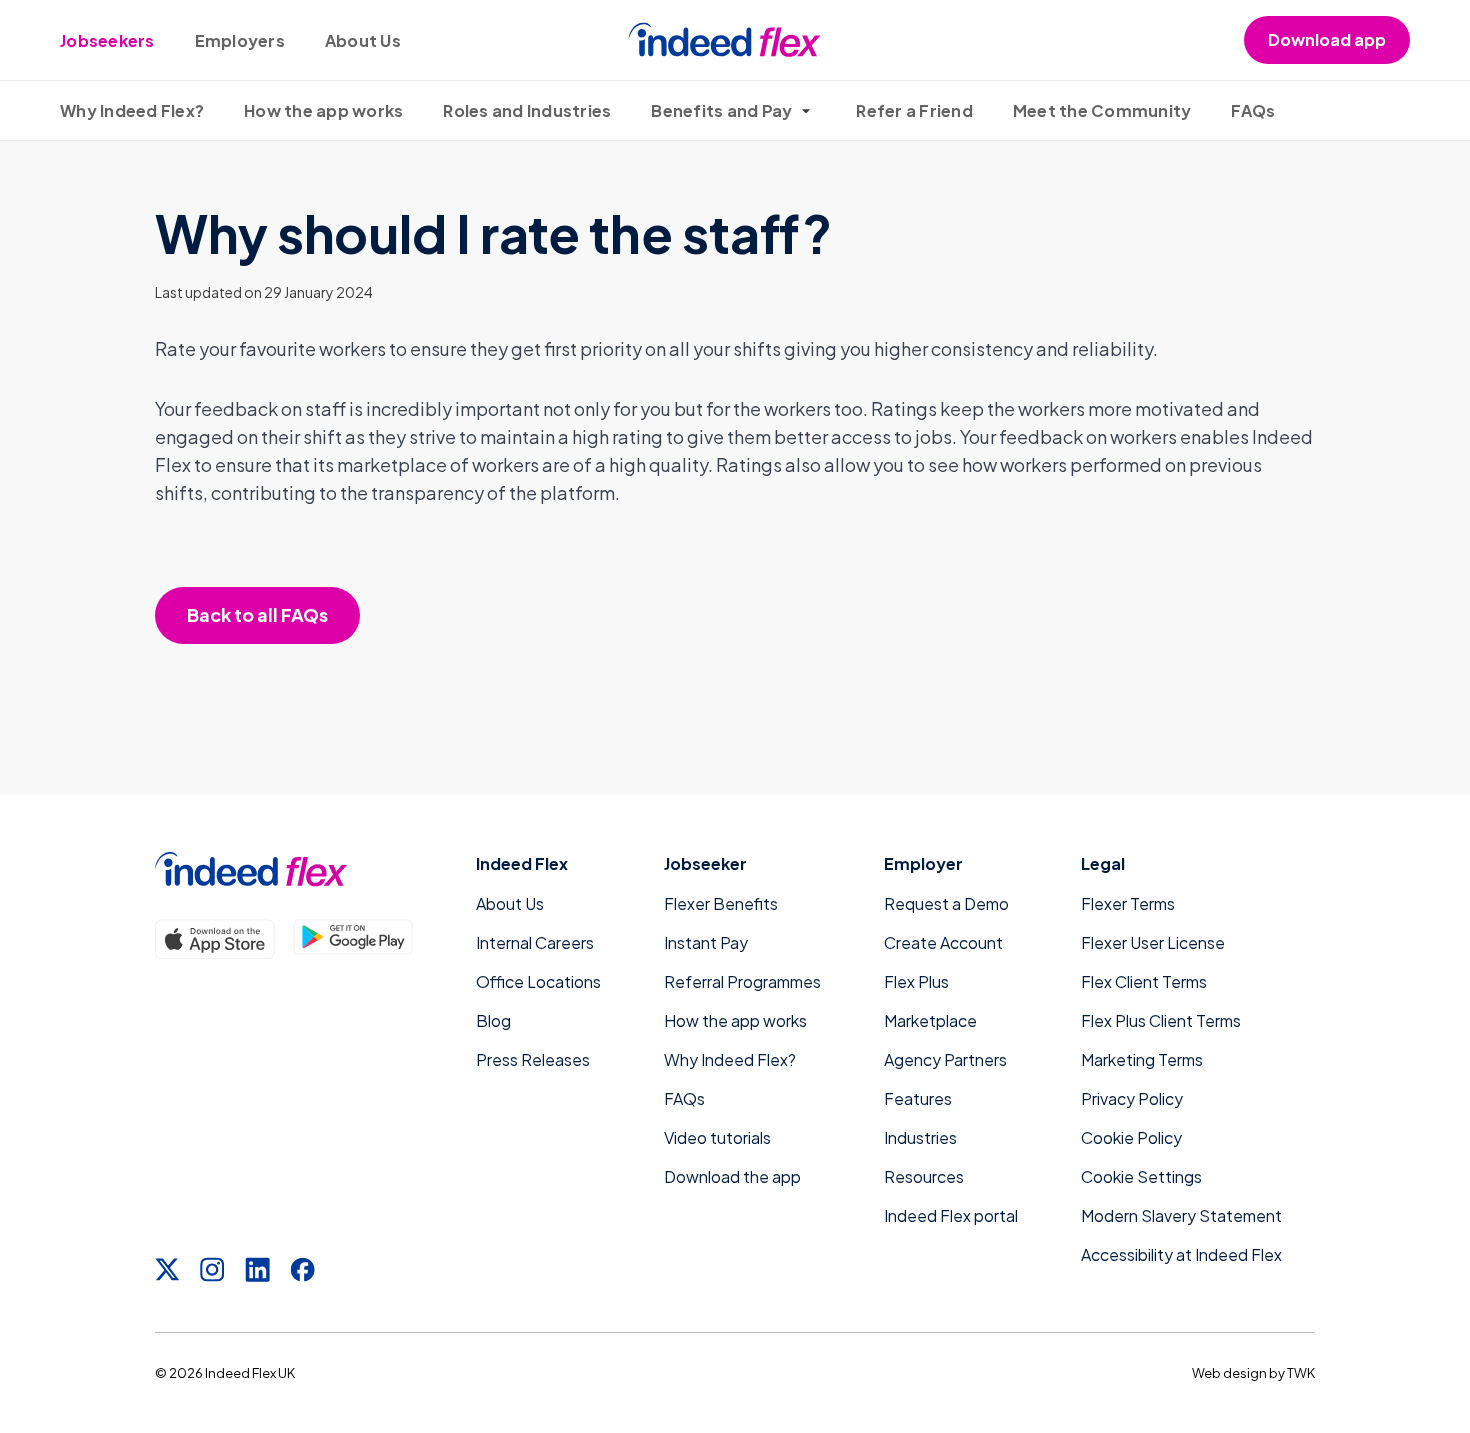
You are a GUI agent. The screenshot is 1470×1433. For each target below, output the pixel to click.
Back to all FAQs (257, 614)
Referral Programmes (742, 981)
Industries (920, 1137)
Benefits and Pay (721, 110)
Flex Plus (916, 981)
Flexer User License (1153, 942)
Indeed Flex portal (951, 1215)
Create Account (943, 942)
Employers (240, 40)
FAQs (1253, 110)
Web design (1229, 1373)
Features (918, 1098)
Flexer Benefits (721, 903)
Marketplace (930, 1020)
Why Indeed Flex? (132, 110)
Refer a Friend (914, 110)
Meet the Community (1102, 110)
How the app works (323, 110)
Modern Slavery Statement (1181, 1215)
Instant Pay (706, 942)
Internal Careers (535, 942)
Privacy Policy (1132, 1098)
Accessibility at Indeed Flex (1181, 1254)
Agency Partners (945, 1059)
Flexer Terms (1128, 903)
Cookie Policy (1131, 1137)
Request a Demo (946, 903)
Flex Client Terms (1144, 981)
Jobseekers (107, 40)
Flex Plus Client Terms (1161, 1020)
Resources (924, 1176)
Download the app (732, 1176)
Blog (493, 1020)
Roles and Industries (527, 110)
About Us (363, 40)
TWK (1301, 1373)
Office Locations (538, 981)
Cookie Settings (1141, 1176)
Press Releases (533, 1059)
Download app (1327, 39)
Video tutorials (717, 1137)
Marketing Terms (1142, 1059)
